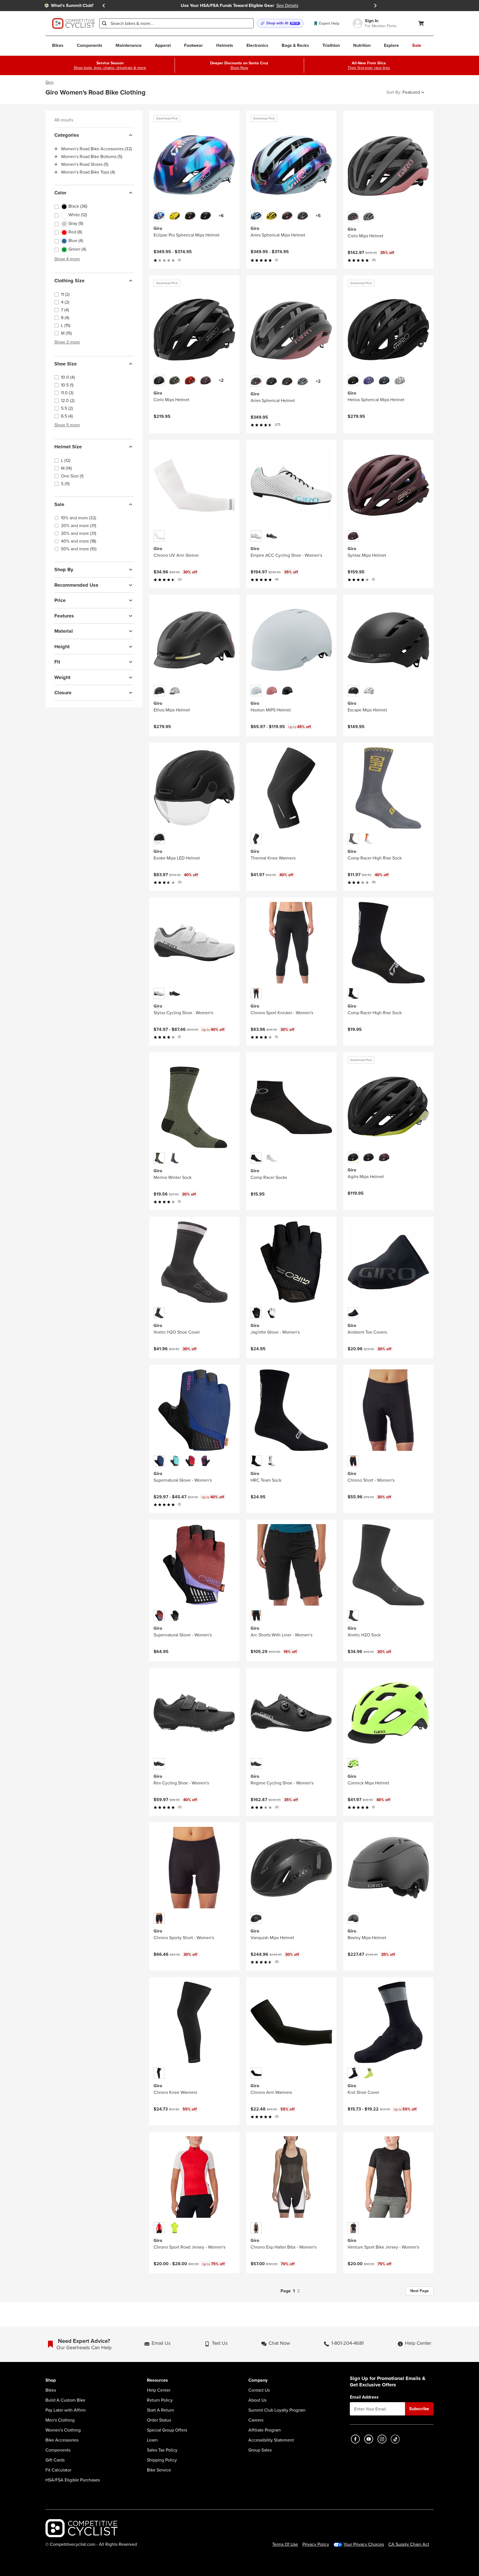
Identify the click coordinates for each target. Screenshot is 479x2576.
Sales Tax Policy (162, 2450)
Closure (63, 693)
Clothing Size (69, 281)
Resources (157, 2380)
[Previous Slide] (104, 6)
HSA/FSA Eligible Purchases (73, 2480)
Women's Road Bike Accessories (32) (96, 149)
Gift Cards (55, 2460)
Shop (51, 2380)
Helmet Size (68, 447)
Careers (256, 2420)
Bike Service (159, 2470)
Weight (62, 677)
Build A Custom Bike (65, 2400)
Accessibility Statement (271, 2440)
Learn (152, 2440)
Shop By (64, 569)
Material (64, 631)
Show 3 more (67, 342)
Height (62, 647)
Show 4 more (67, 259)
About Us (257, 2400)
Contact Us (259, 2390)
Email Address (364, 2397)
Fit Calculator (58, 2470)
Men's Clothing (60, 2420)
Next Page (420, 2291)
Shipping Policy (162, 2460)
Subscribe (419, 2409)
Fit (57, 662)
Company (258, 2380)
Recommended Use (76, 585)
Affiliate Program (265, 2430)
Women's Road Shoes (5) (85, 164)
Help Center (159, 2390)
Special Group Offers (167, 2430)
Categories (67, 135)
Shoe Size (66, 364)
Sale (59, 504)
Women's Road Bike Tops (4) (88, 172)
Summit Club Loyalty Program (277, 2410)
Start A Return (160, 2410)
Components (58, 2450)
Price (60, 600)
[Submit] (104, 23)
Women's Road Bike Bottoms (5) (92, 157)
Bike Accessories (62, 2440)
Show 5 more (67, 425)
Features (64, 616)
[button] (280, 23)
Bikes (51, 2390)
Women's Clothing (63, 2430)
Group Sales (260, 2450)
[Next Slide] (375, 6)
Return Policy (160, 2400)
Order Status (159, 2420)
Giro (49, 82)
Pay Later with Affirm (66, 2410)
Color (60, 193)
